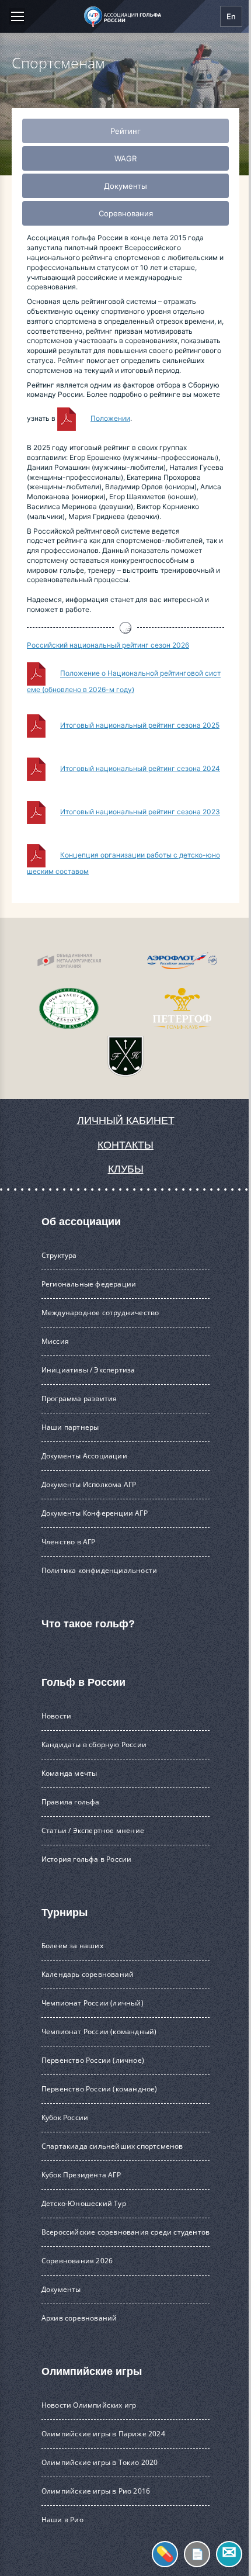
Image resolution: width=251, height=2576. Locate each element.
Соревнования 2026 (77, 2261)
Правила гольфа (71, 1802)
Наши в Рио (62, 2520)
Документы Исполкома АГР (89, 1484)
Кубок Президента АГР (81, 2175)
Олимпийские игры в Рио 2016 (96, 2491)
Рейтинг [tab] (125, 131)
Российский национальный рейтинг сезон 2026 (108, 645)
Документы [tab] (125, 186)
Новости (56, 1716)
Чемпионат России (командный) (99, 2032)
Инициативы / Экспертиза (88, 1370)
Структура (59, 1255)
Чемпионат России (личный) (93, 2003)
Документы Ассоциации (84, 1456)
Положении (110, 418)
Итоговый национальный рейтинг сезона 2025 (140, 725)
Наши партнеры (70, 1427)
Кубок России (65, 2117)
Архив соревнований (79, 2318)
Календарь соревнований (88, 1974)
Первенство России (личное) (93, 2060)
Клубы (126, 1169)
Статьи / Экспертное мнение (93, 1830)
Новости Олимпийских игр (89, 2405)
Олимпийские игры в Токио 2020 (100, 2462)
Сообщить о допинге (165, 2554)
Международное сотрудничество (100, 1313)
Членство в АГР (69, 1542)
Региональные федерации (89, 1284)
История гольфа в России (87, 1859)
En (231, 16)
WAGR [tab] (125, 158)
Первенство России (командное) (100, 2089)
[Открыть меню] (17, 16)
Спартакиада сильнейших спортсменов (112, 2146)
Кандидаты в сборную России (94, 1745)
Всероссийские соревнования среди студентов (125, 2232)
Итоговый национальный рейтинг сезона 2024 (140, 768)
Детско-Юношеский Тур (84, 2203)
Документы (61, 2289)
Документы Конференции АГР (95, 1513)
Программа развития (79, 1398)
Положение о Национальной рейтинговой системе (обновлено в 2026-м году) (124, 682)
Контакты (125, 1145)
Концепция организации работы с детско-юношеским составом (123, 863)
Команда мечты (69, 1773)
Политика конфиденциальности (99, 1570)
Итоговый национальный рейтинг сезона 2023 (140, 812)
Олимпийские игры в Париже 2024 (103, 2434)
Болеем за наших (72, 1946)
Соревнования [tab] (126, 213)
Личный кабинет (126, 1121)
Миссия (55, 1341)
